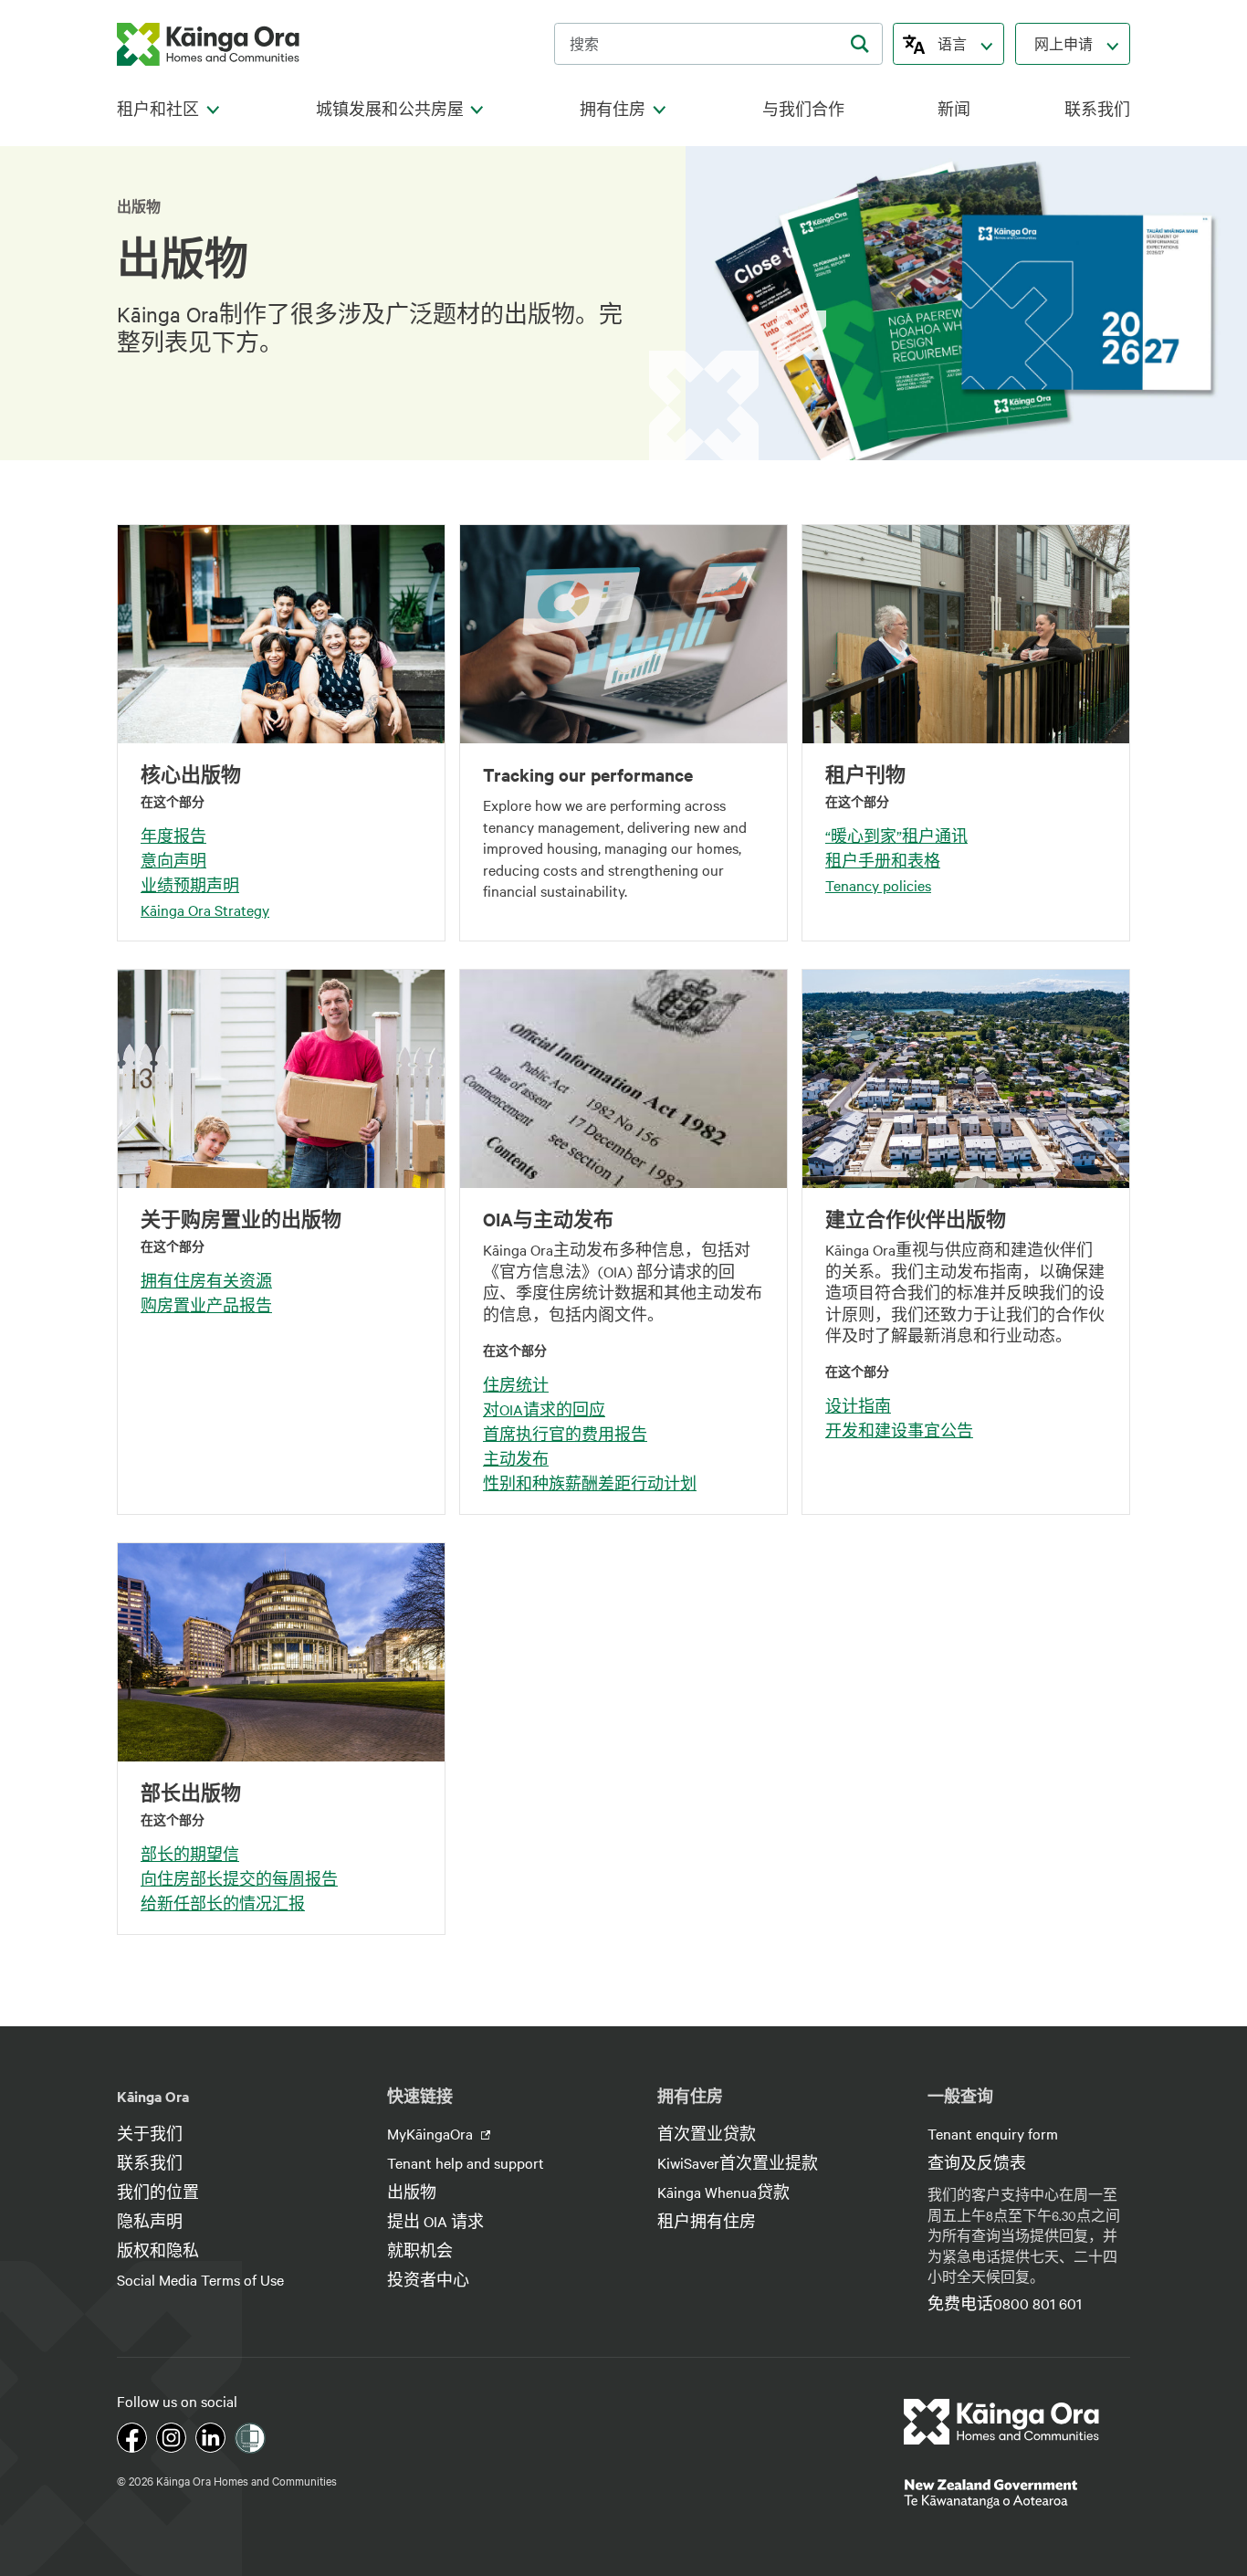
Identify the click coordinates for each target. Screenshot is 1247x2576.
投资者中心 (428, 2279)
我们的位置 (158, 2192)
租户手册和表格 (883, 860)
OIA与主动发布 (548, 1219)
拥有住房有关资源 (206, 1280)
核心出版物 (191, 774)
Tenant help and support (466, 2162)
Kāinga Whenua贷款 (723, 2192)
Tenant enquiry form (993, 2133)
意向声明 (173, 860)
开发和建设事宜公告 (899, 1430)
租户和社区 (158, 109)
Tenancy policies (878, 885)
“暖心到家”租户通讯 (896, 836)
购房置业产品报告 (206, 1305)
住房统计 (516, 1384)
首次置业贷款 (707, 2133)
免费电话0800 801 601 (1005, 2303)
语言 (952, 44)
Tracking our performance (588, 774)
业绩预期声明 (190, 885)
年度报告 (173, 836)
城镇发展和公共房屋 (390, 109)
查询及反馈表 (977, 2162)
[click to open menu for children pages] (213, 110)
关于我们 (150, 2133)
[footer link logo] (1002, 2422)
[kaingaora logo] (208, 44)
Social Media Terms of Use (200, 2279)
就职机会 (420, 2250)
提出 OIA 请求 (435, 2221)
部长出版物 (191, 1793)
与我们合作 (803, 109)
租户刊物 (865, 774)
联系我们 (1097, 109)
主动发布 (516, 1458)
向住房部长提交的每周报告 (239, 1878)
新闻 (954, 109)
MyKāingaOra (432, 2133)
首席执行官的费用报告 (565, 1434)
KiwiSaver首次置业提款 (738, 2162)
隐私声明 (150, 2221)
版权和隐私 (158, 2250)
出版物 (412, 2192)
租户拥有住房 (707, 2221)
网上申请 (1064, 44)
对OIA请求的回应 (544, 1409)
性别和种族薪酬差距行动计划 (590, 1483)
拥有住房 (613, 109)
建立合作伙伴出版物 (916, 1219)
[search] (860, 44)
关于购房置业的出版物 (241, 1219)
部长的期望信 (190, 1854)
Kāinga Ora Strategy (205, 909)
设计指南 (858, 1405)
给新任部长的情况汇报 (223, 1903)
